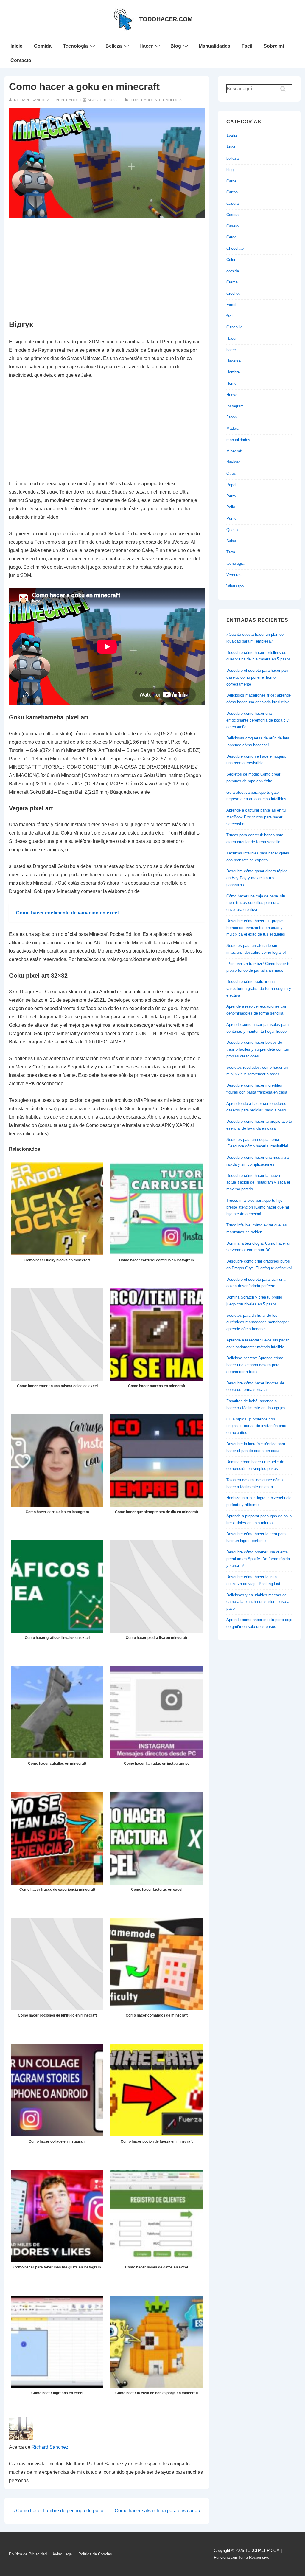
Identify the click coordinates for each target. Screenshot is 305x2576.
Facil (247, 46)
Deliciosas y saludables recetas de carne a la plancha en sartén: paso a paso (258, 1602)
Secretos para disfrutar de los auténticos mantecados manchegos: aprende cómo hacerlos (258, 1322)
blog (230, 170)
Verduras (234, 575)
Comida (43, 46)
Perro (231, 496)
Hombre (233, 372)
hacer (231, 350)
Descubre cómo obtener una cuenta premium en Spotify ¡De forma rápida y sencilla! (258, 1559)
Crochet (233, 293)
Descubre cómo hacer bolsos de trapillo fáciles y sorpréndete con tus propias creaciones (258, 1049)
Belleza (114, 46)
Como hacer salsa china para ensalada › (157, 2511)
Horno (231, 383)
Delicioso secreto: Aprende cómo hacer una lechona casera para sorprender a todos (255, 1365)
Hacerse (234, 361)
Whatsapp (235, 586)
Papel (231, 485)
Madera (233, 428)
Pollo (231, 507)
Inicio (17, 46)
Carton (232, 192)
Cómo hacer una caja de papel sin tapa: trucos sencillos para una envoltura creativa (256, 903)
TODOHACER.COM (166, 19)
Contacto (21, 60)
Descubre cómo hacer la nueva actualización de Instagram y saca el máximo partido (258, 1182)
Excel (231, 305)
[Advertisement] (107, 269)
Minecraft (234, 451)
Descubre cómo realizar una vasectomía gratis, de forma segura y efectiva (259, 988)
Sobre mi (274, 46)
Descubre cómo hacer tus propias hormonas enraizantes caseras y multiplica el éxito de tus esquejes (256, 928)
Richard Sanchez (50, 2447)
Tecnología (75, 46)
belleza (232, 158)
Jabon (232, 417)
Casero (232, 226)
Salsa (231, 541)
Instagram (235, 406)
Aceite (232, 136)
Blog (176, 46)
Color (231, 260)
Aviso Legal (63, 2554)
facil (230, 316)
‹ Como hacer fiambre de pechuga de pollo (58, 2511)
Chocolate (235, 248)
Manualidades (214, 46)
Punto (231, 518)
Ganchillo (234, 327)
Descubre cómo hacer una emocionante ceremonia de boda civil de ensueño (258, 720)
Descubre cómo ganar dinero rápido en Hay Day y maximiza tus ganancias (257, 878)
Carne (231, 181)
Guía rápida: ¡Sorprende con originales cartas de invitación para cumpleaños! (256, 1426)
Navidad (233, 462)
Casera (232, 203)
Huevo (232, 395)
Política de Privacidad (28, 2554)
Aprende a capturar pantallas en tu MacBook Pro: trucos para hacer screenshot (256, 817)
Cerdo (231, 237)
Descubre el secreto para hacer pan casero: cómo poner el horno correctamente (257, 677)
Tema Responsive (254, 2557)
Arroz (231, 147)
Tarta (231, 552)
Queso (232, 530)
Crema (232, 282)
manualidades (238, 440)
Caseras (234, 215)
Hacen (232, 338)
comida (233, 271)
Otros (231, 473)
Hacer (146, 46)
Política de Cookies (95, 2554)
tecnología (170, 100)
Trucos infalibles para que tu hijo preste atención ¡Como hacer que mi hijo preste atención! (258, 1207)
